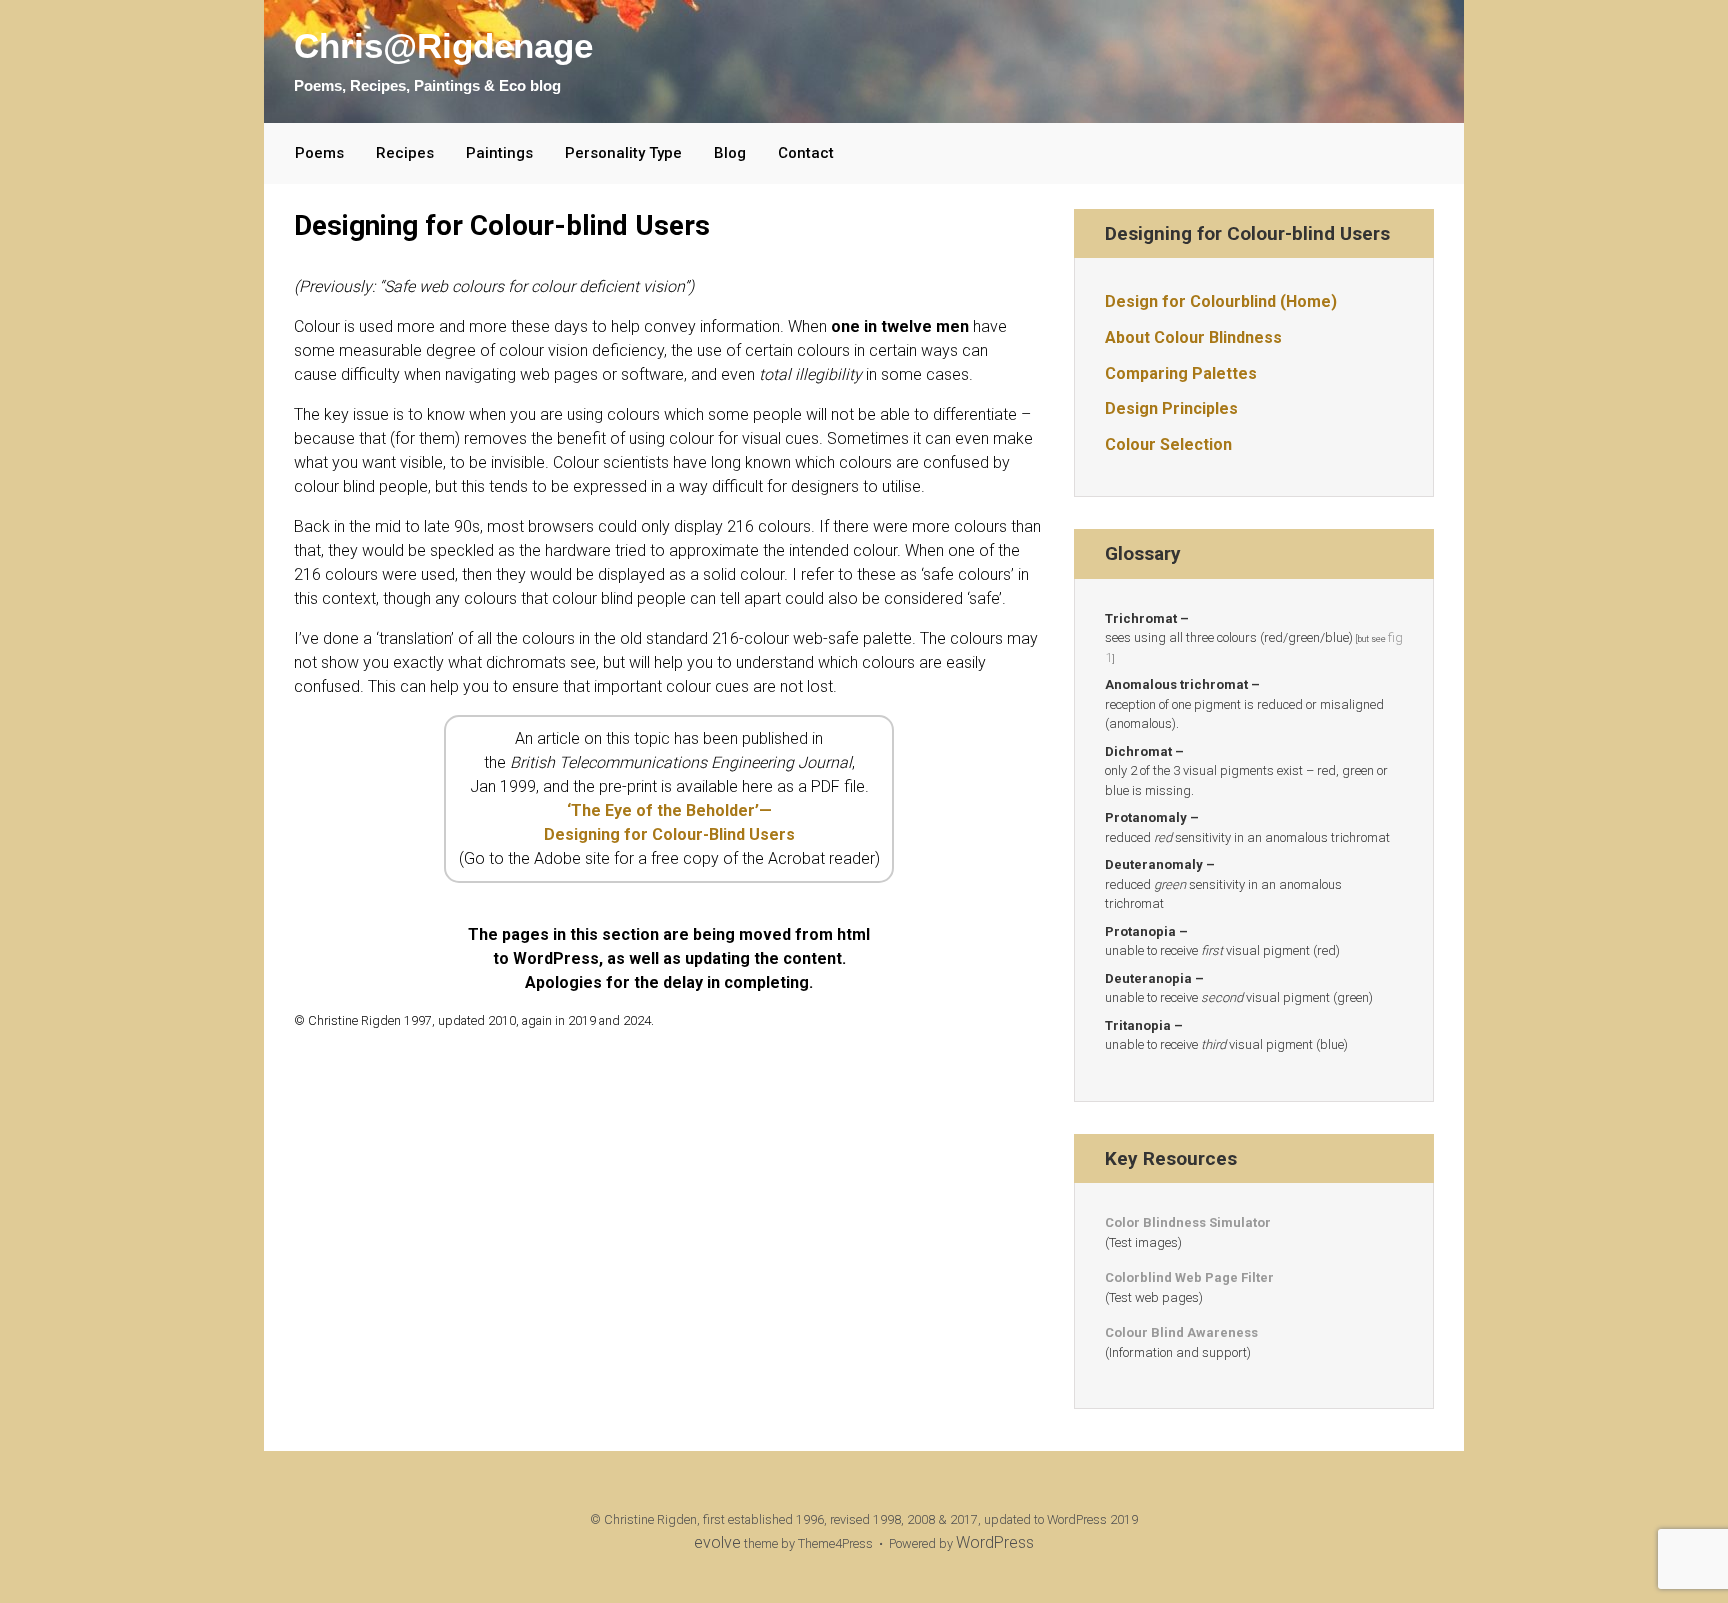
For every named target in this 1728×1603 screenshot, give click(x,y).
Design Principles (1171, 408)
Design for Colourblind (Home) (1221, 301)
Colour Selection (1168, 444)
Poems (319, 153)
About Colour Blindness (1193, 337)
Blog (730, 153)
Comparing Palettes (1181, 373)
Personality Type (623, 153)
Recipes (405, 153)
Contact (806, 153)
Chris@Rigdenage (443, 45)
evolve (717, 1542)
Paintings (499, 153)
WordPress (995, 1542)
